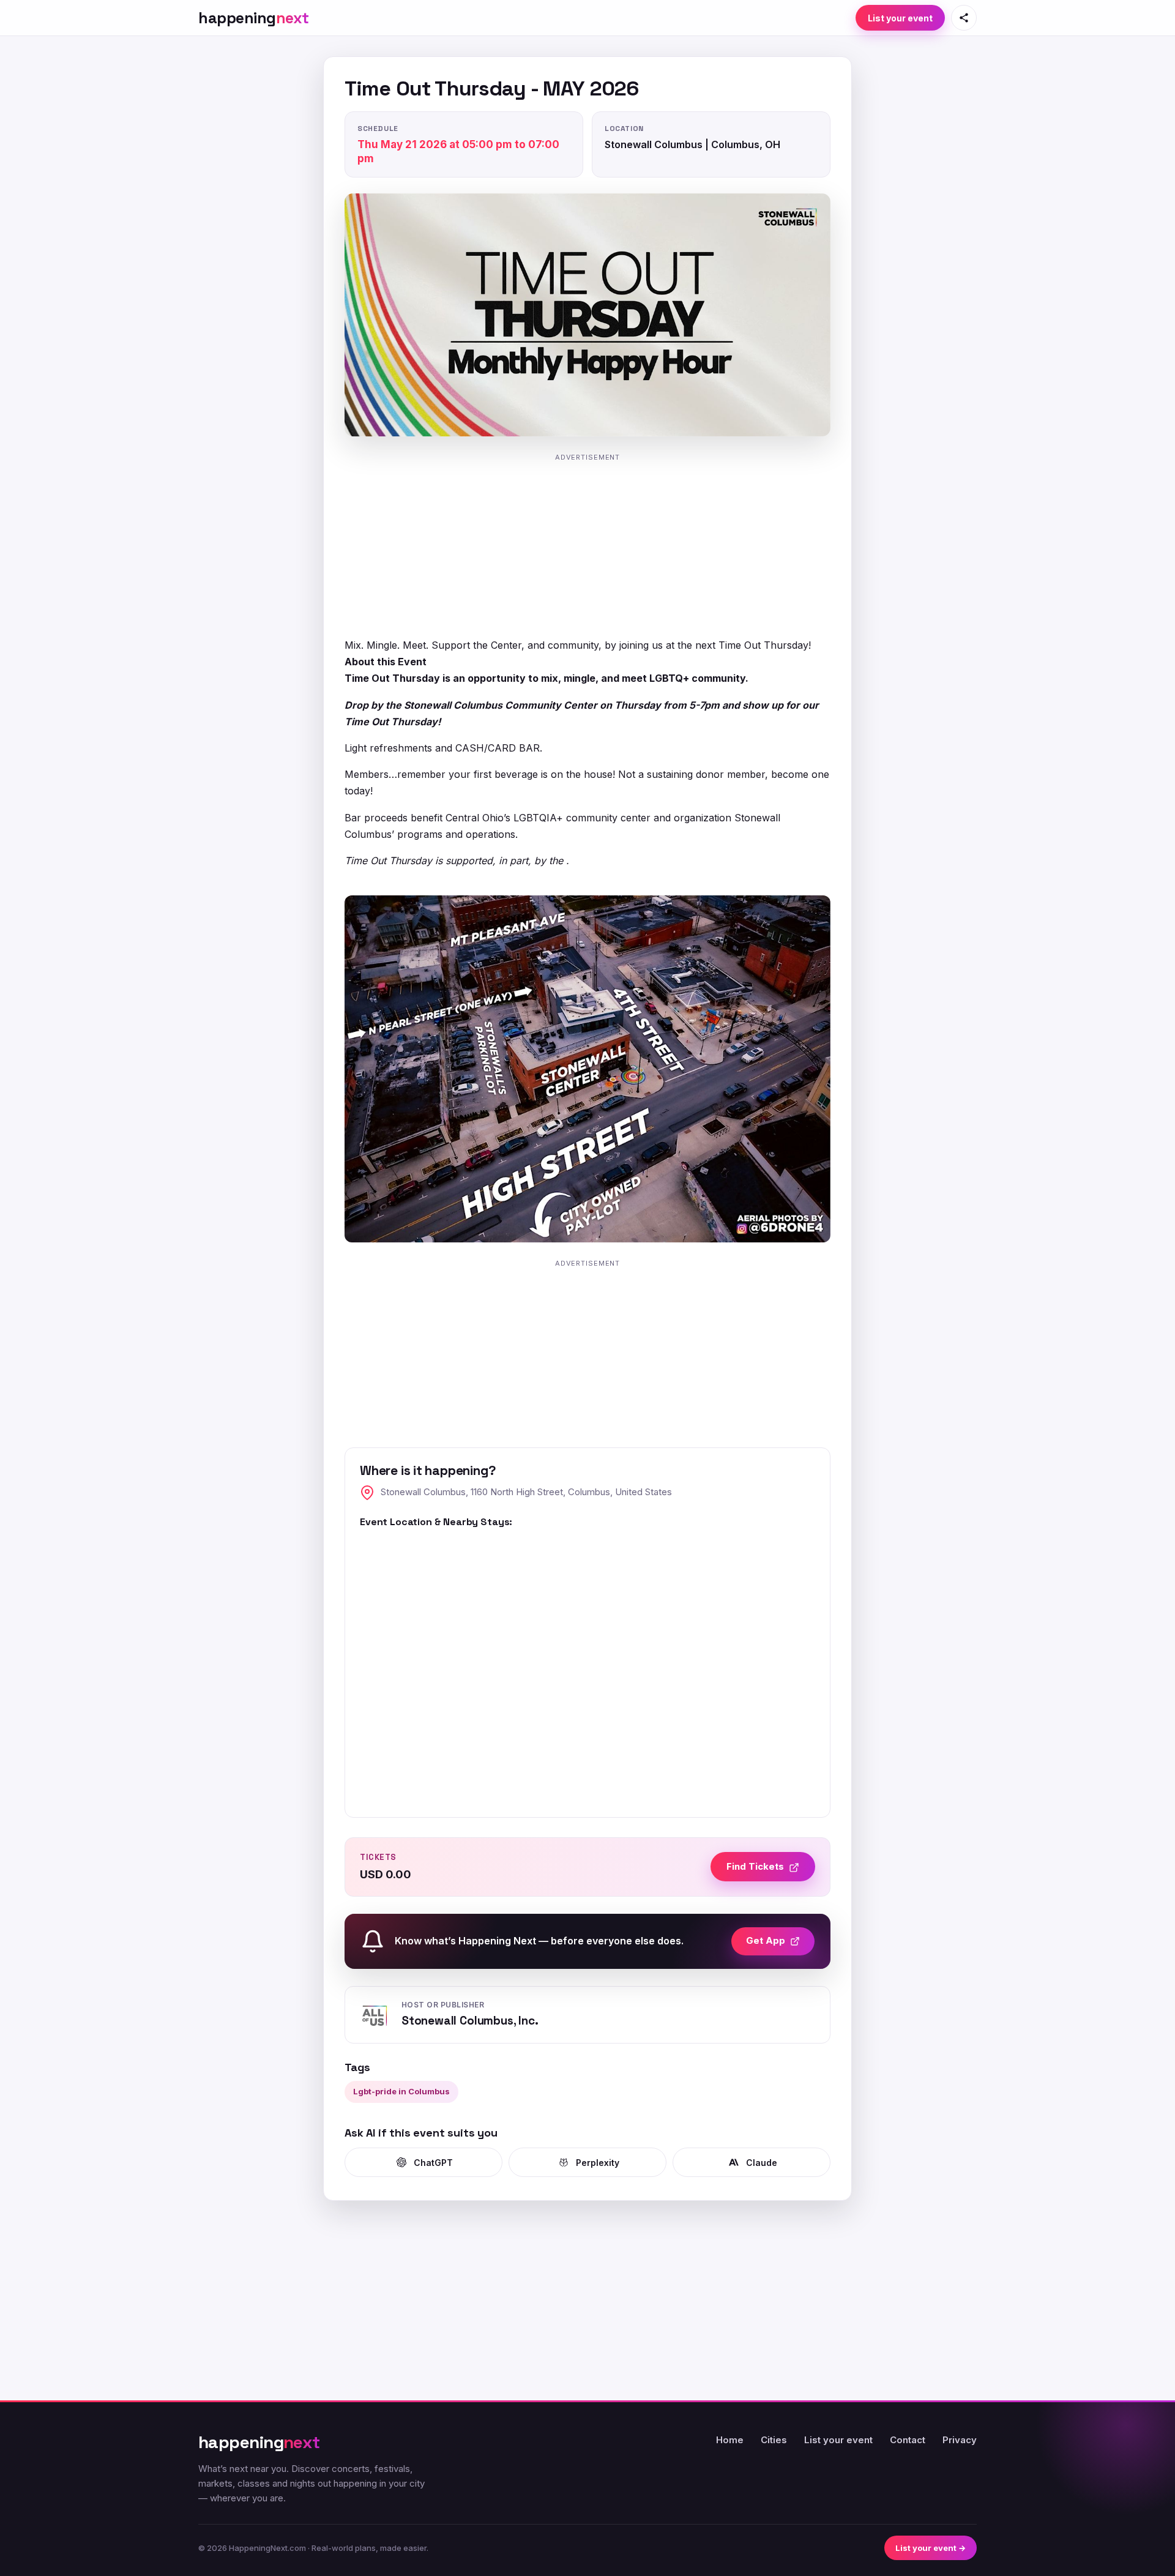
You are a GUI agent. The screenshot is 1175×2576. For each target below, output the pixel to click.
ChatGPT (433, 2163)
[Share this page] (964, 18)
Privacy (960, 2440)
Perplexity (598, 2163)
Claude (762, 2163)
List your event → (931, 2548)
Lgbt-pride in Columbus (401, 2091)
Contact (908, 2440)
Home (730, 2440)
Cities (774, 2440)
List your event (900, 18)
